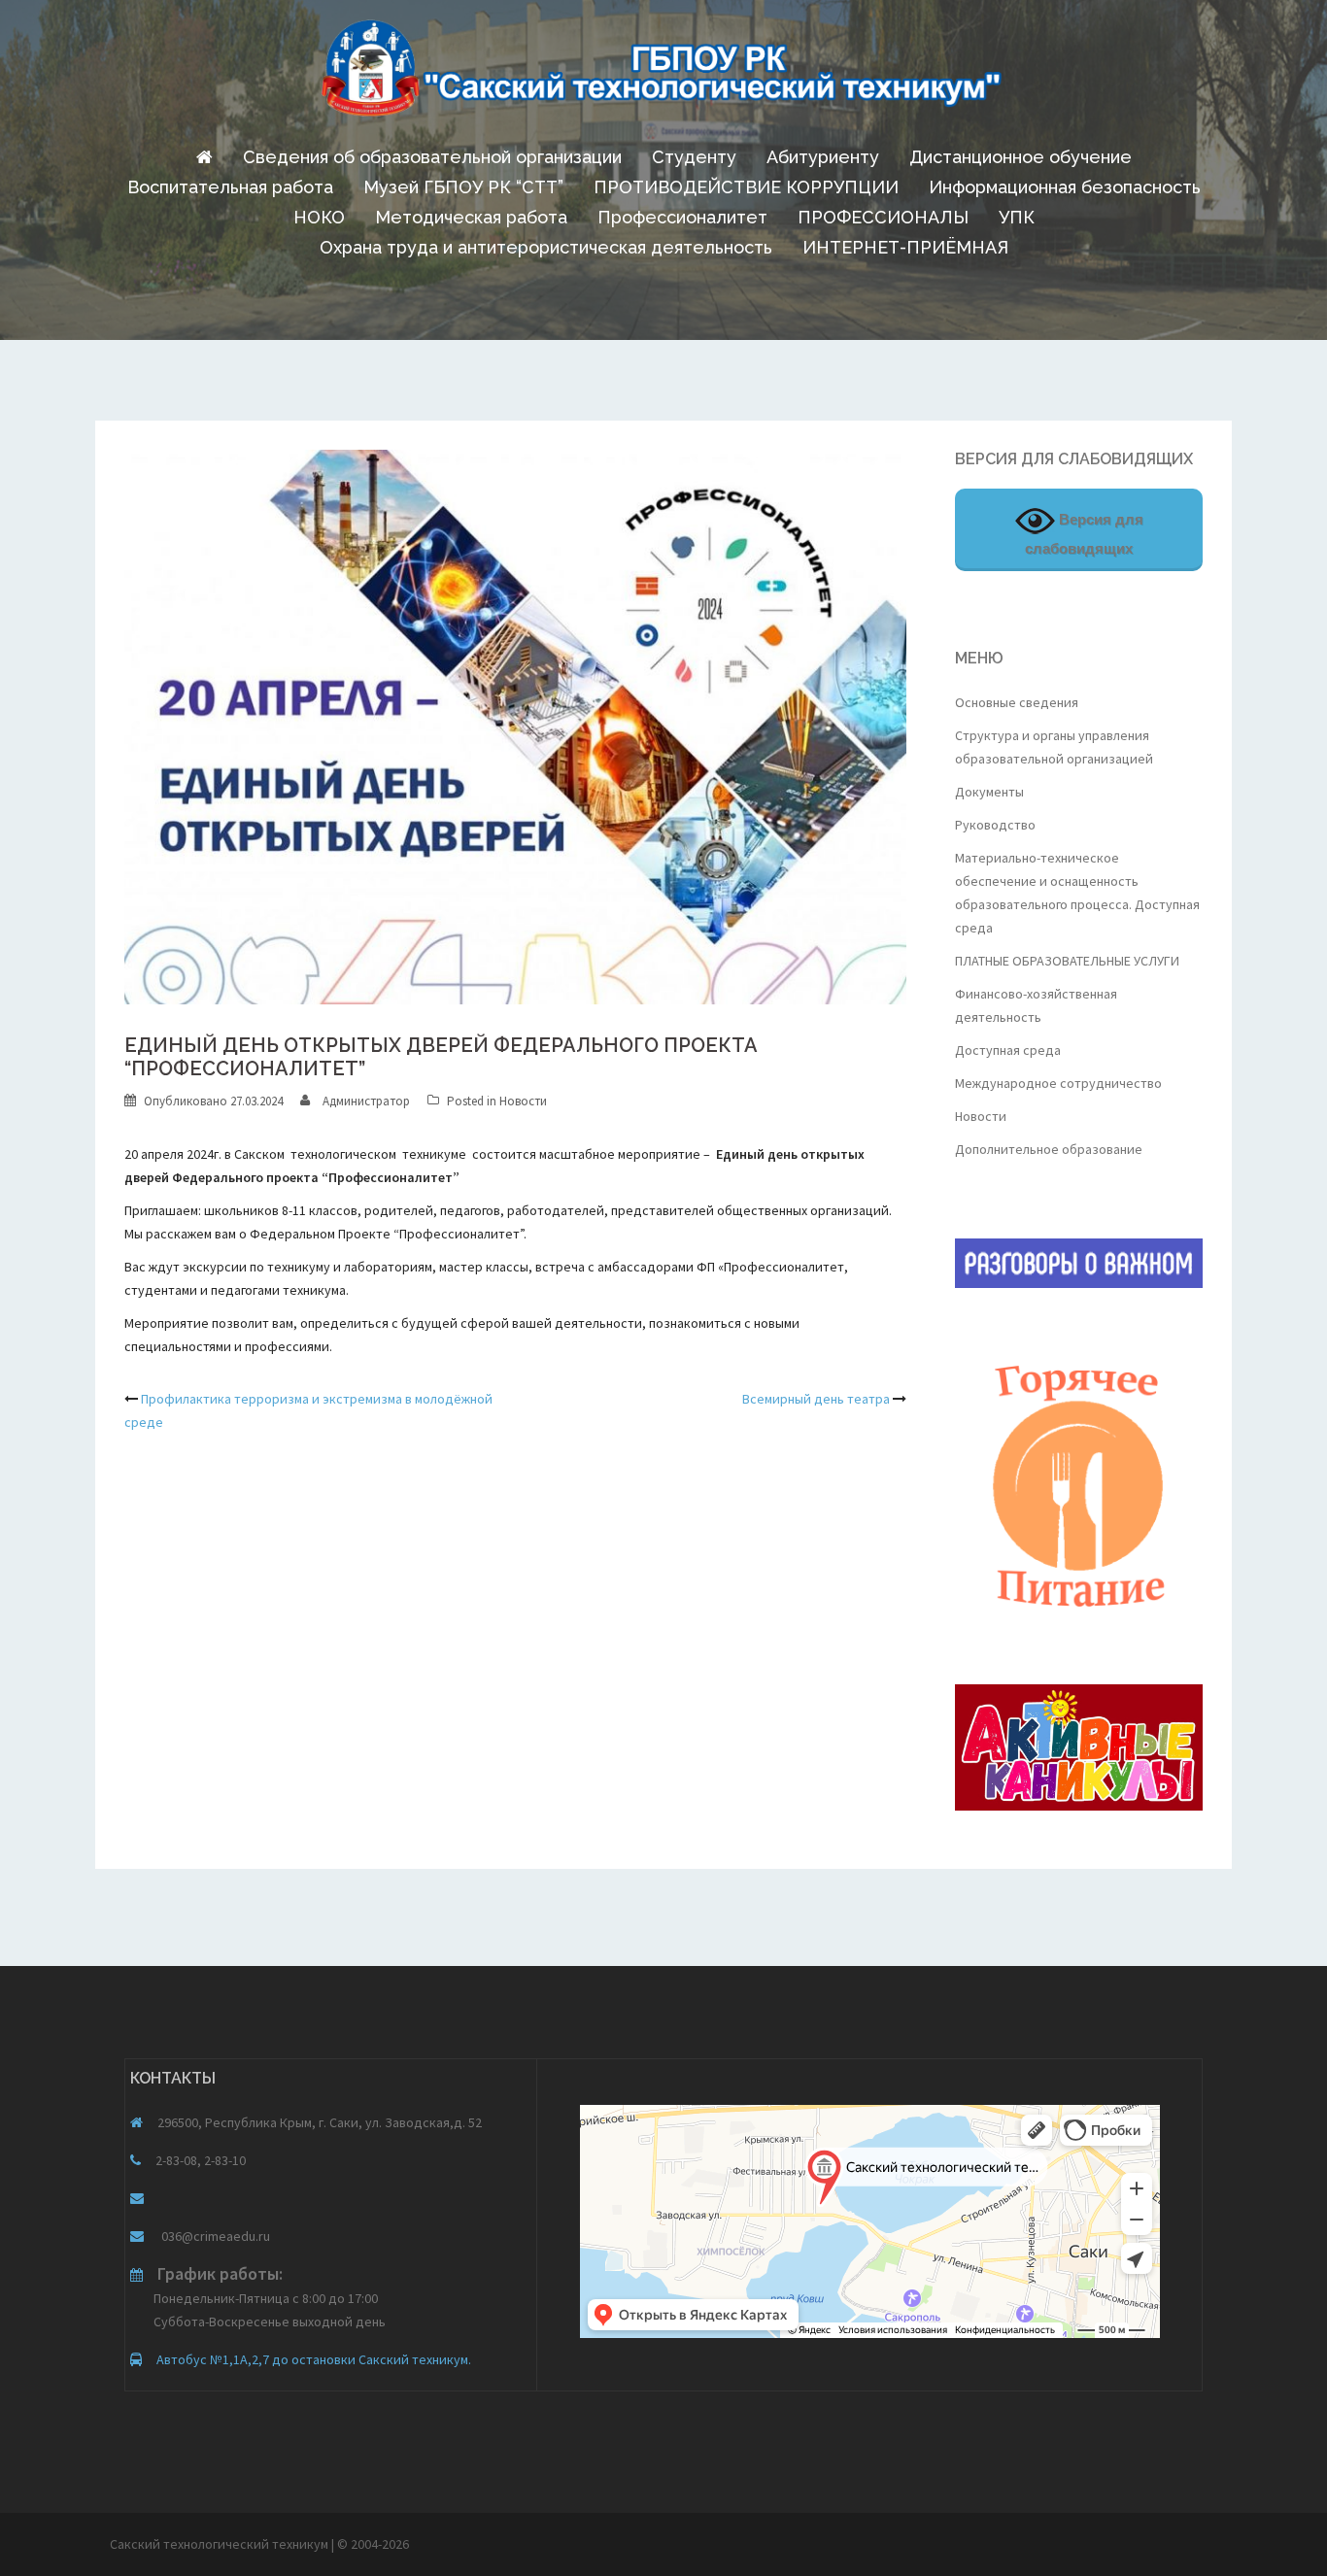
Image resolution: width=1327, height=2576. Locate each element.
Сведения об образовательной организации (432, 157)
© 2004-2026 (373, 2544)
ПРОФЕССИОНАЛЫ (883, 217)
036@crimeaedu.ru (214, 2236)
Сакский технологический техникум (221, 2544)
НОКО (319, 217)
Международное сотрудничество (1058, 1083)
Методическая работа (471, 217)
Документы (989, 792)
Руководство (995, 825)
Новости (523, 1101)
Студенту (694, 157)
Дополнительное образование (1049, 1149)
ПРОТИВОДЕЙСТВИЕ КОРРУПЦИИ (746, 187)
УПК (1017, 217)
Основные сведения (1017, 702)
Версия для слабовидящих (1084, 534)
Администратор (366, 1101)
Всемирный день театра (816, 1399)
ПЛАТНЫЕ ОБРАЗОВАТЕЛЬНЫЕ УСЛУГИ (1067, 961)
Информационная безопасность (1065, 187)
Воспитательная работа (230, 187)
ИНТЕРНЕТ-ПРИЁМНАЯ (905, 247)
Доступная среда (1008, 1050)
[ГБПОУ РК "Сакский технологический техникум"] (663, 74)
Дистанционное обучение (1021, 157)
